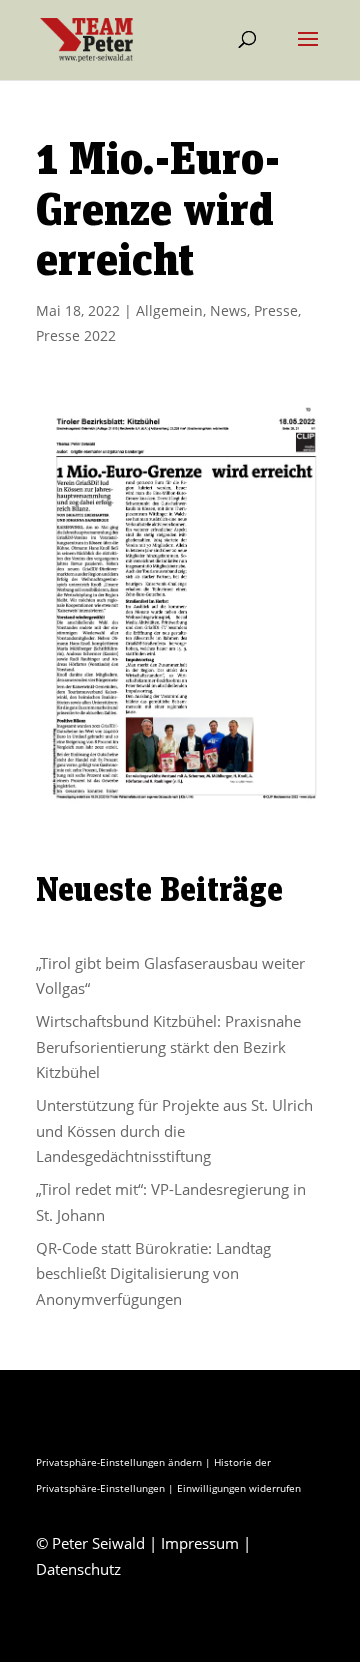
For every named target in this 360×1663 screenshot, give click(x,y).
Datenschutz (78, 1569)
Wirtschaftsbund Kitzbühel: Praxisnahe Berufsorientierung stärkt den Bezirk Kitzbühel (168, 1046)
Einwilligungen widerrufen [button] (239, 1488)
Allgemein (169, 310)
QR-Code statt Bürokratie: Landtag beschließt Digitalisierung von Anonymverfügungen (153, 1273)
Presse (276, 310)
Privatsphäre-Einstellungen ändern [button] (119, 1462)
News (228, 310)
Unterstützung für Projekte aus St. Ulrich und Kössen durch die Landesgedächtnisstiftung (174, 1130)
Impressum (200, 1543)
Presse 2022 (76, 335)
